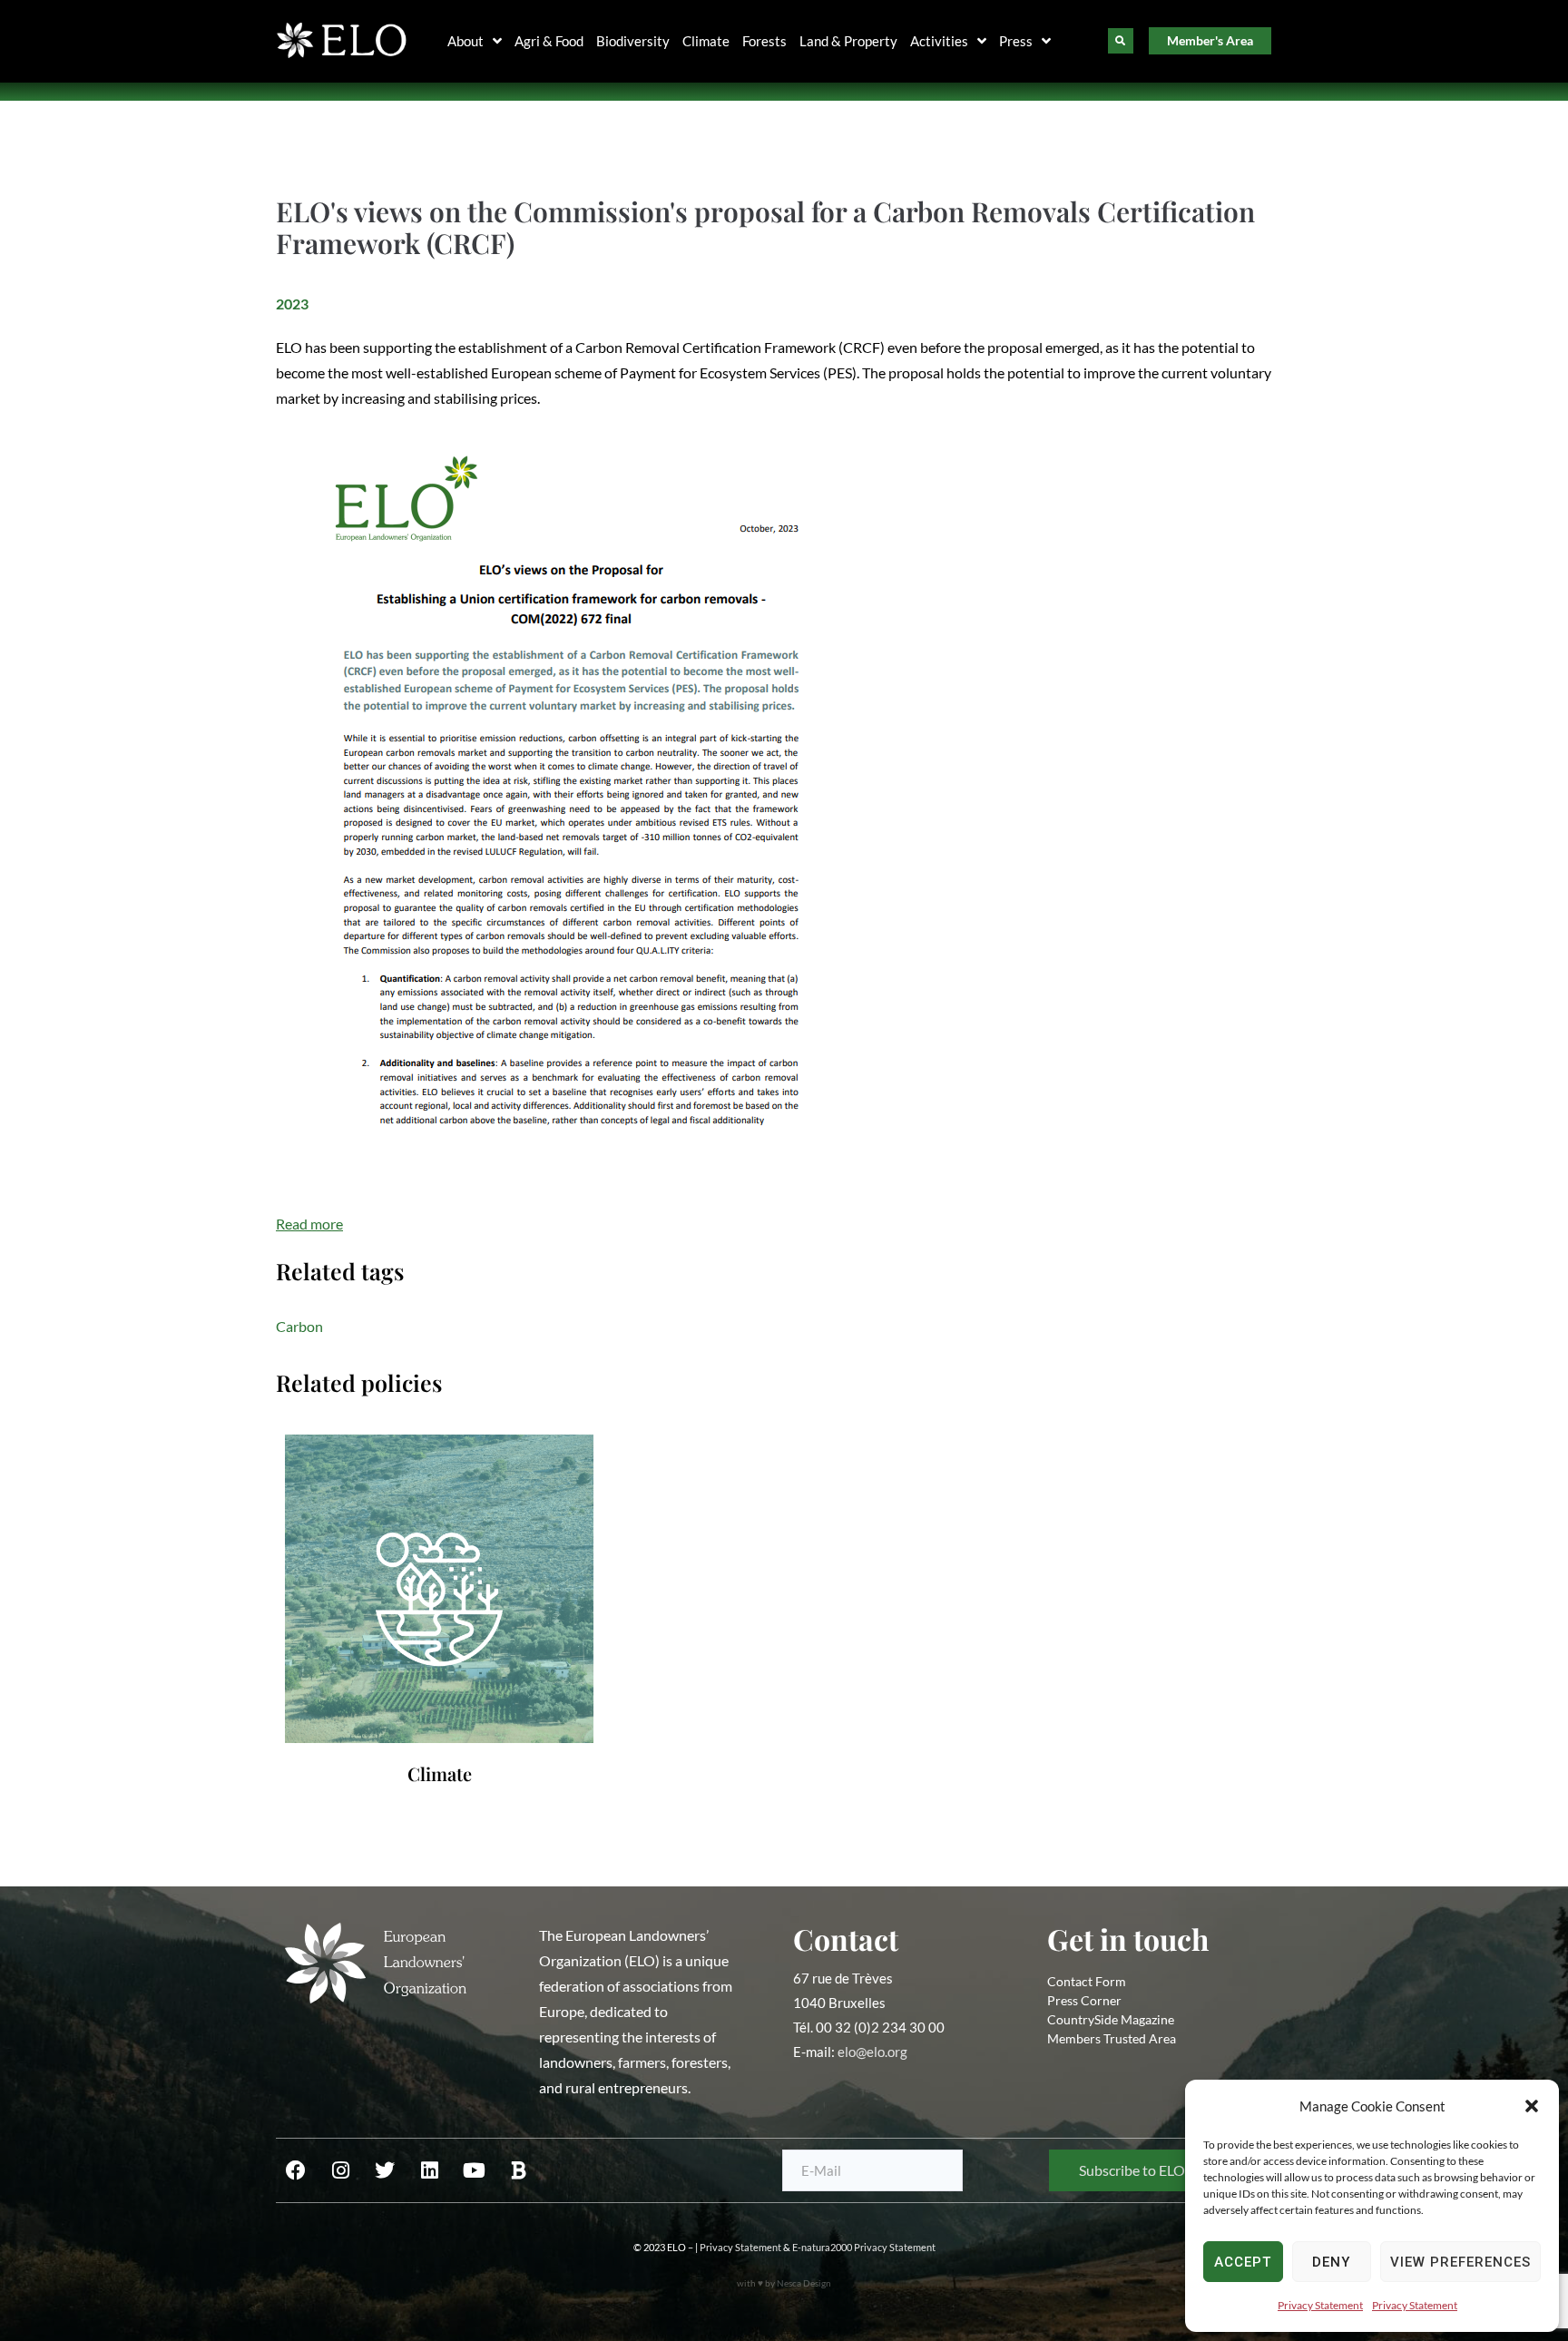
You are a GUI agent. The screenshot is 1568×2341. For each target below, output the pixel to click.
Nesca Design (804, 2283)
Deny (1331, 2262)
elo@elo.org (872, 2052)
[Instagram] (340, 2170)
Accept (1243, 2262)
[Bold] (518, 2170)
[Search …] (1121, 41)
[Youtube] (474, 2170)
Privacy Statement (1320, 2305)
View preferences (1460, 2262)
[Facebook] (296, 2170)
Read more (309, 1224)
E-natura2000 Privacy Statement (864, 2247)
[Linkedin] (429, 2170)
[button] (1532, 2106)
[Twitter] (385, 2170)
